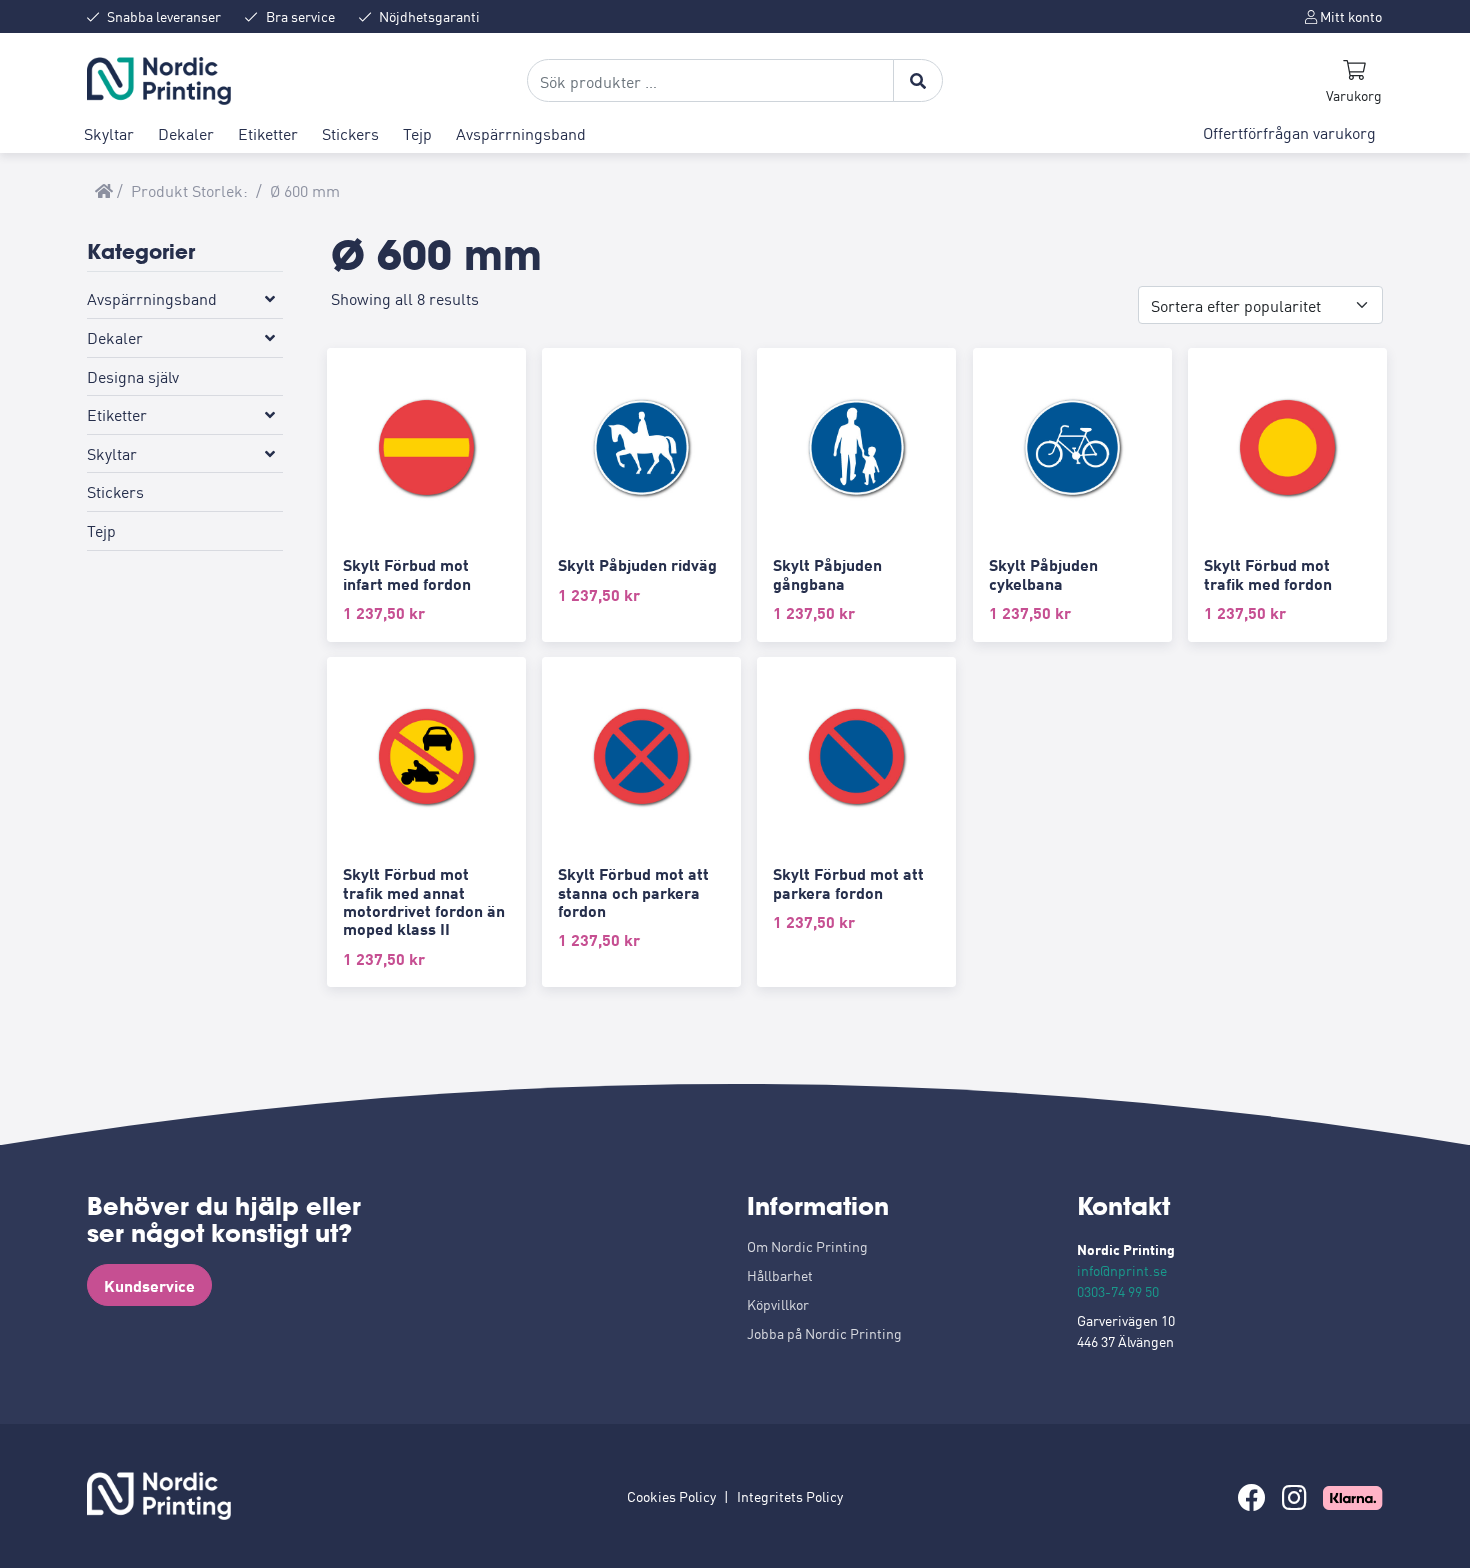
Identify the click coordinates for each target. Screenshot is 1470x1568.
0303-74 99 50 (1118, 1291)
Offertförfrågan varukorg (1289, 132)
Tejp (417, 133)
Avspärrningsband (521, 133)
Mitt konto (1349, 16)
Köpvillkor (778, 1304)
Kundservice (149, 1285)
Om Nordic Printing (807, 1246)
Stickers (350, 133)
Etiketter (268, 133)
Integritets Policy (790, 1496)
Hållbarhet (780, 1275)
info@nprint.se (1122, 1270)
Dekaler (186, 133)
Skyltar (109, 133)
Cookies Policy (671, 1496)
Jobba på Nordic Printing (824, 1333)
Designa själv (133, 375)
